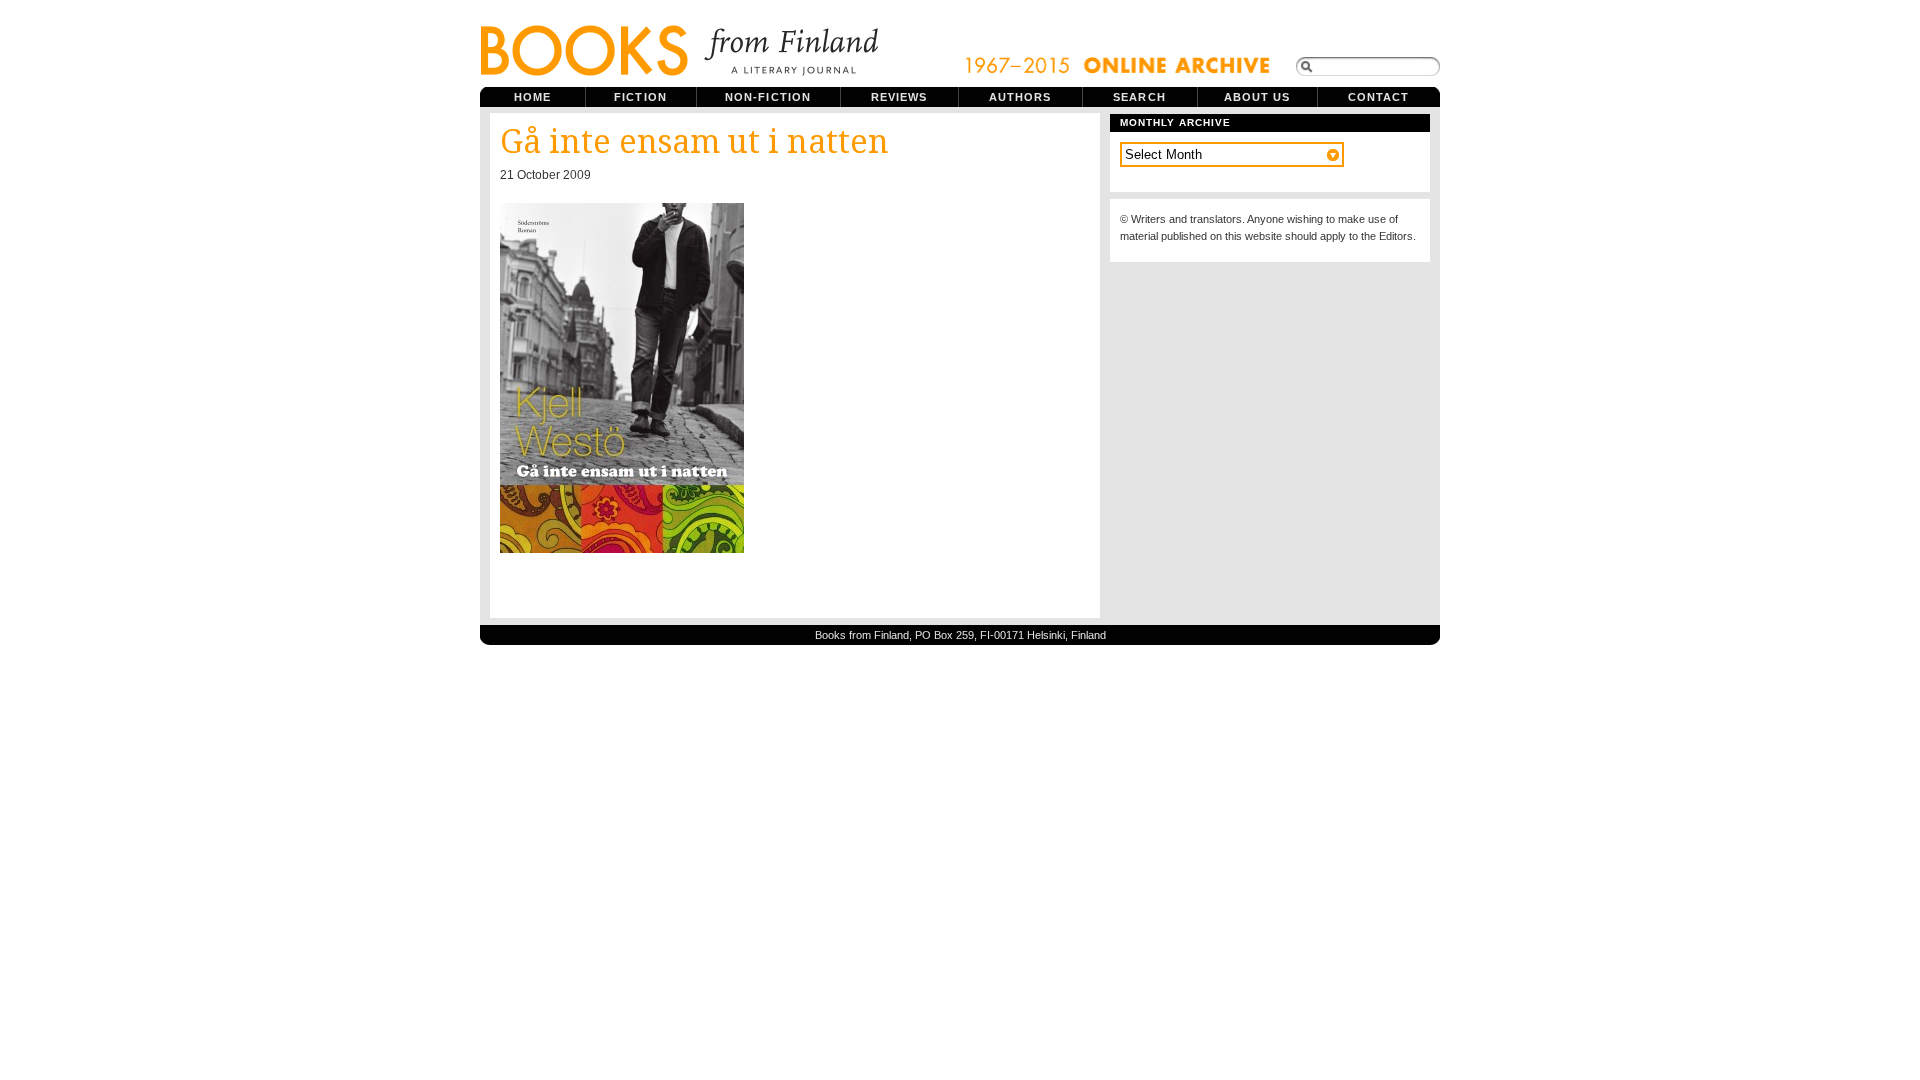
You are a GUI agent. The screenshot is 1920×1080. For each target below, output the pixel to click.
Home (532, 97)
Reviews (899, 97)
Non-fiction (768, 97)
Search (1139, 97)
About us (1257, 97)
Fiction (640, 97)
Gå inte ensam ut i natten (694, 142)
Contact (1379, 97)
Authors (1020, 97)
